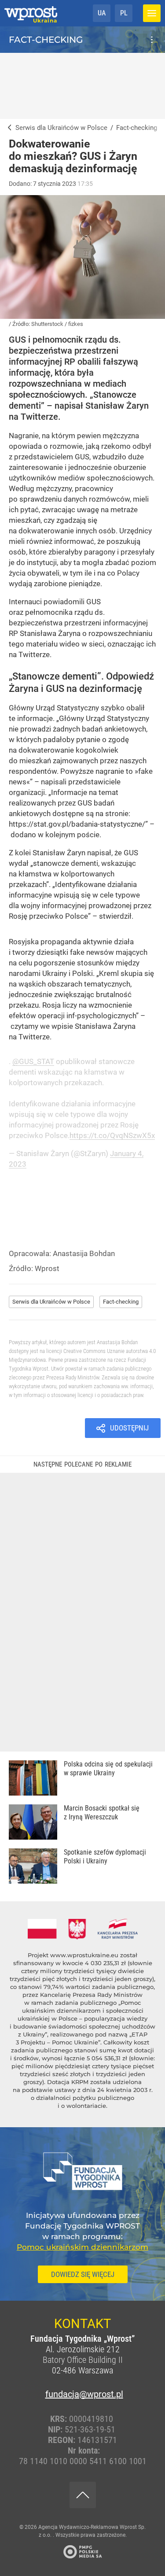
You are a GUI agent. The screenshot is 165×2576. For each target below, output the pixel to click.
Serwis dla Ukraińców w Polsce (51, 1302)
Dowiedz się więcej (83, 2274)
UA (102, 13)
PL (124, 13)
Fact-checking (46, 40)
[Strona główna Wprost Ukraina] (31, 13)
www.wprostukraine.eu (84, 1955)
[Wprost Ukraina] (8, 128)
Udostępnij (129, 1428)
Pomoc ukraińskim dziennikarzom (82, 2247)
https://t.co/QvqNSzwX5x (112, 1135)
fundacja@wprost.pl (83, 2394)
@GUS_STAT (33, 1061)
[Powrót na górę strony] (83, 2495)
